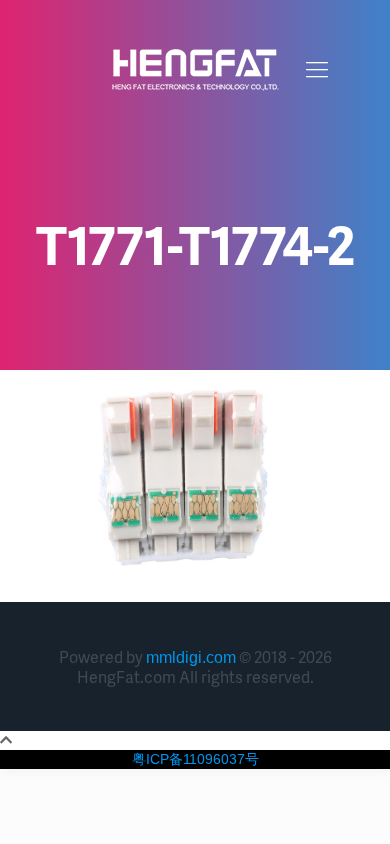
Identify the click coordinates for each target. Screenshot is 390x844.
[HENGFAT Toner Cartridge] (195, 70)
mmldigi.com (191, 657)
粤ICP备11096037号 (195, 759)
